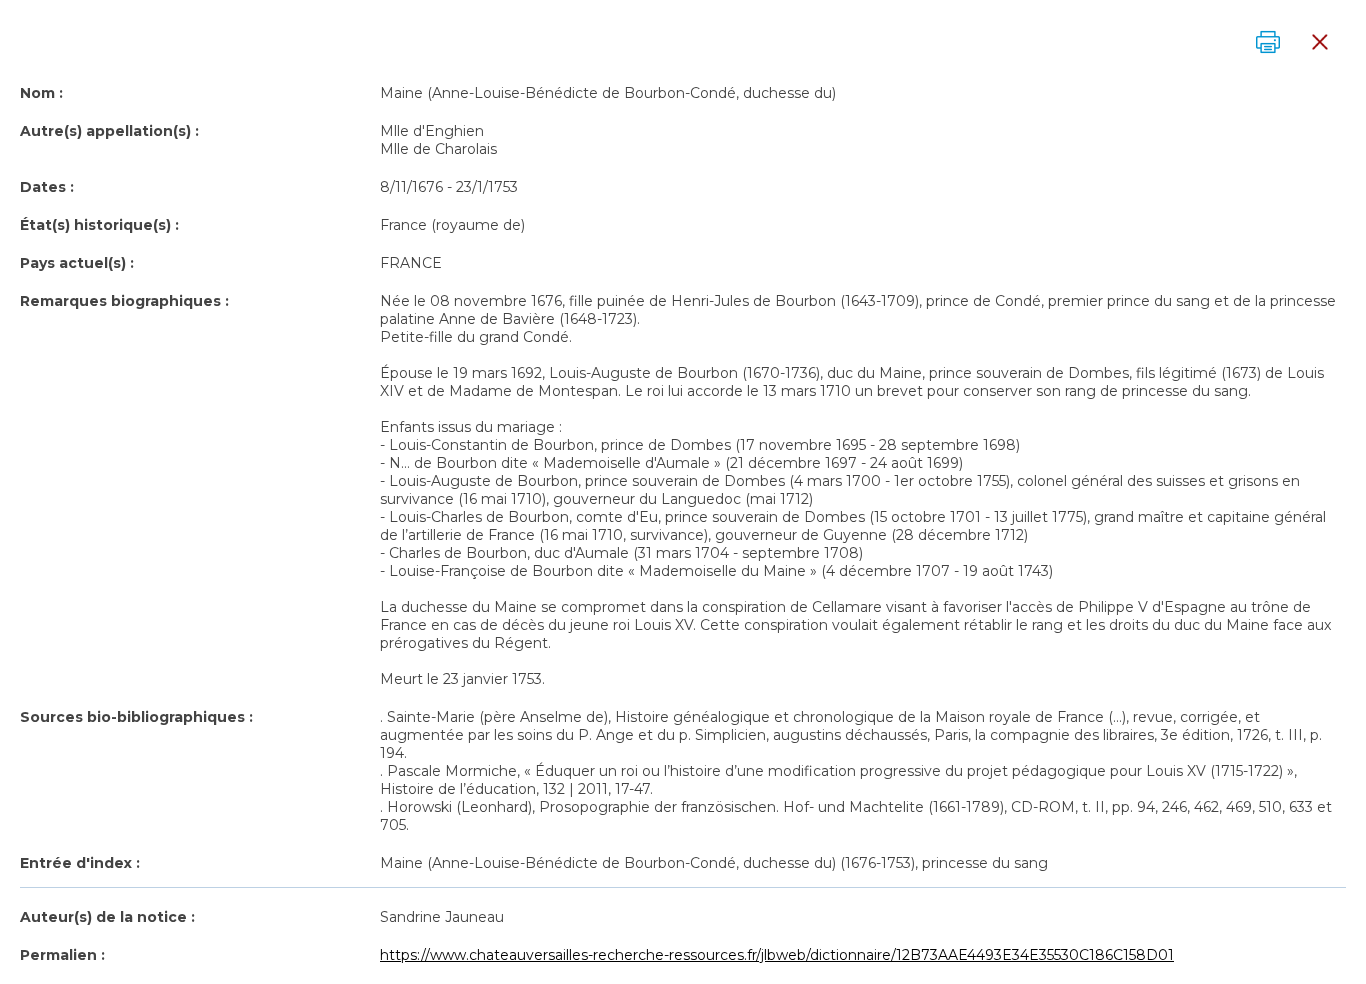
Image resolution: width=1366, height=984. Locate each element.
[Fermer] (1320, 42)
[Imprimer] (1268, 42)
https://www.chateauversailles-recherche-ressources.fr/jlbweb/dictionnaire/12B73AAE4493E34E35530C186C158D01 (777, 955)
